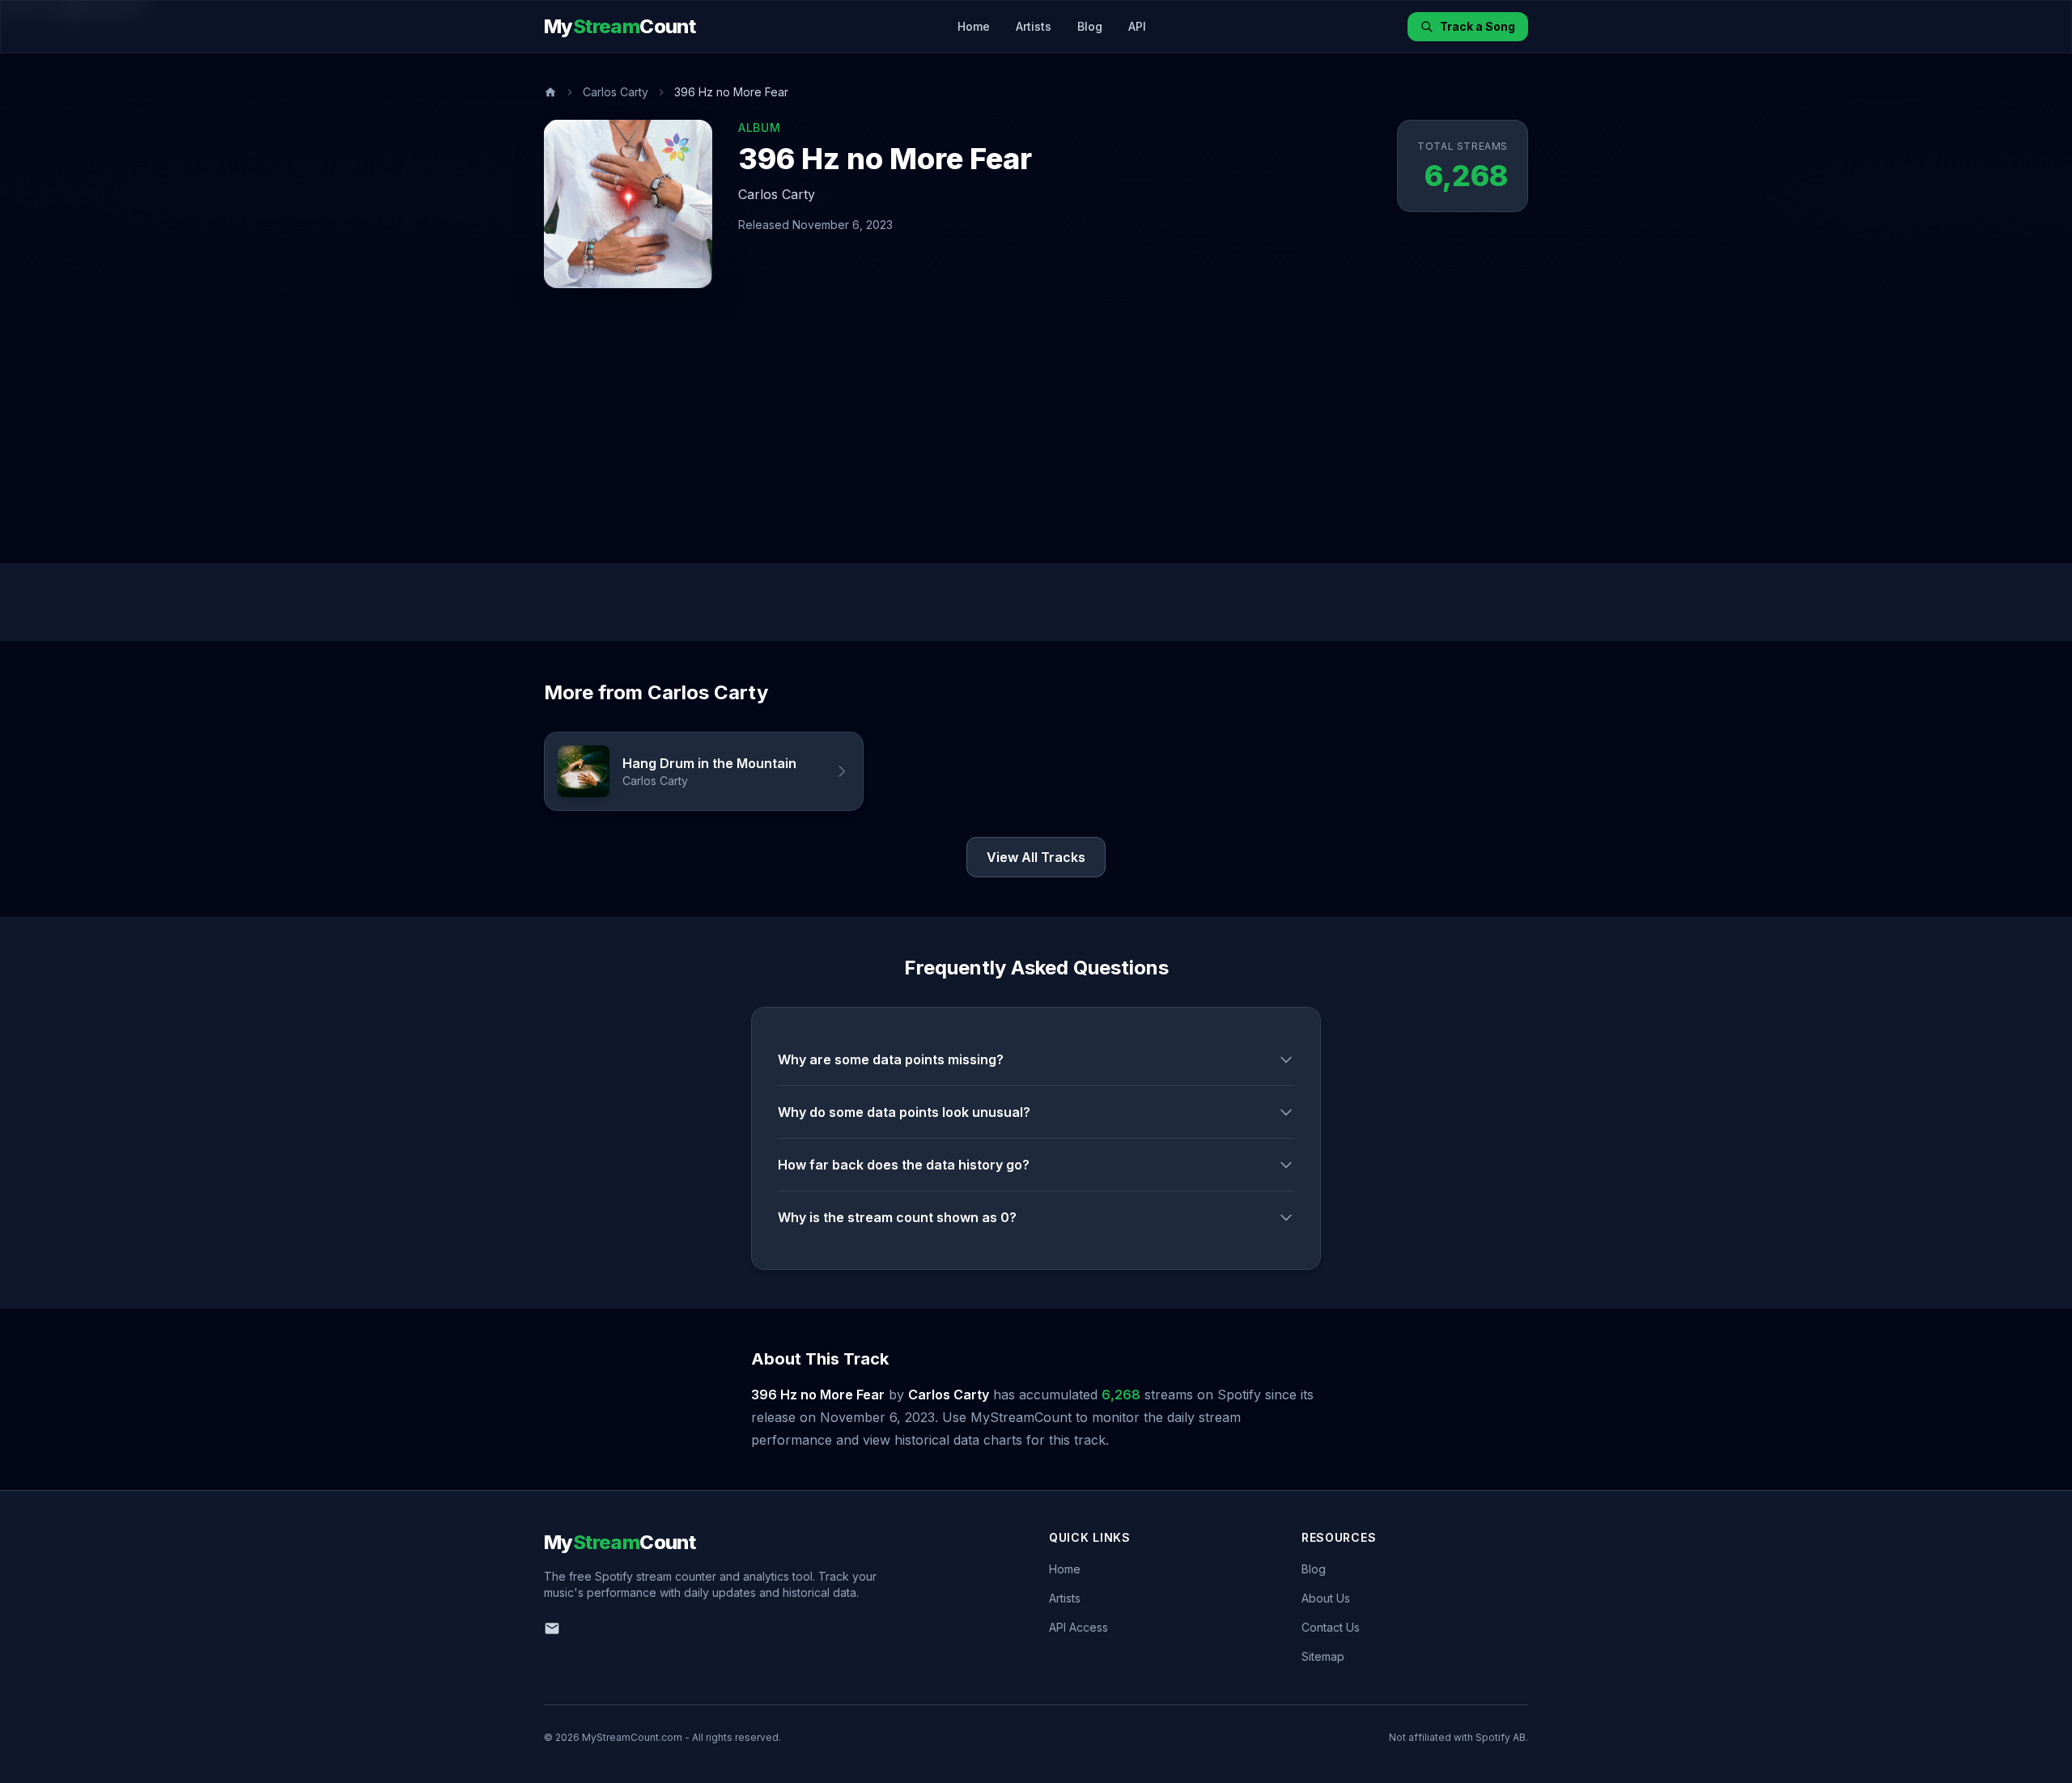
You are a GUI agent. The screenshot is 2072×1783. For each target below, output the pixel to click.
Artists (1034, 26)
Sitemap (1323, 1656)
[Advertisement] (1036, 442)
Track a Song (1478, 26)
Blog (1090, 26)
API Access (1078, 1627)
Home (974, 26)
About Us (1326, 1598)
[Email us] (552, 1628)
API (1137, 26)
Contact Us (1331, 1627)
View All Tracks (1036, 857)
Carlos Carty (616, 92)
